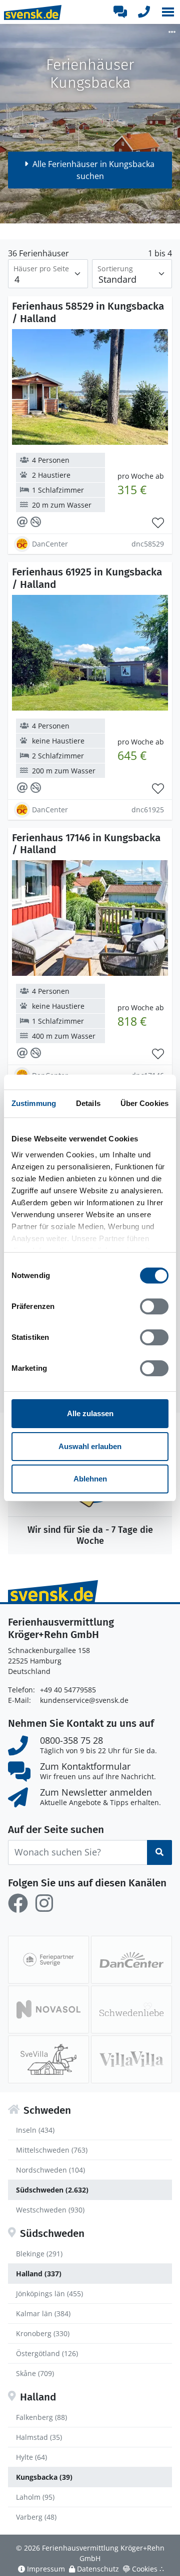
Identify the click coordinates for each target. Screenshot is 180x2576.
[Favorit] (158, 523)
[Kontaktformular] (120, 12)
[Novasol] (48, 2010)
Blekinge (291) (39, 2254)
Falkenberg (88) (41, 2417)
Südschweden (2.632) (52, 2190)
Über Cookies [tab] (144, 1103)
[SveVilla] (48, 2059)
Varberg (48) (36, 2517)
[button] (168, 12)
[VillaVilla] (131, 2059)
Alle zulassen (90, 1413)
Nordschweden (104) (50, 2170)
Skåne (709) (35, 2373)
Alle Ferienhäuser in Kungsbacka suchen (93, 170)
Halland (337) (39, 2274)
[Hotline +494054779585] (144, 12)
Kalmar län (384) (43, 2313)
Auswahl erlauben (90, 1446)
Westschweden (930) (50, 2210)
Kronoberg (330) (43, 2333)
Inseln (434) (35, 2130)
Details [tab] (88, 1103)
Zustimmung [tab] (34, 1103)
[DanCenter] (131, 1960)
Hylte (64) (31, 2457)
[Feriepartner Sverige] (48, 1960)
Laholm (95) (35, 2497)
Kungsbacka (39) (44, 2477)
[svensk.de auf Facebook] (18, 1903)
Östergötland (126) (47, 2353)
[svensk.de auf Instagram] (44, 1903)
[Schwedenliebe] (131, 2010)
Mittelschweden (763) (52, 2150)
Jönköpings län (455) (49, 2294)
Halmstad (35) (39, 2437)
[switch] (154, 1306)
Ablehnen (90, 1479)
